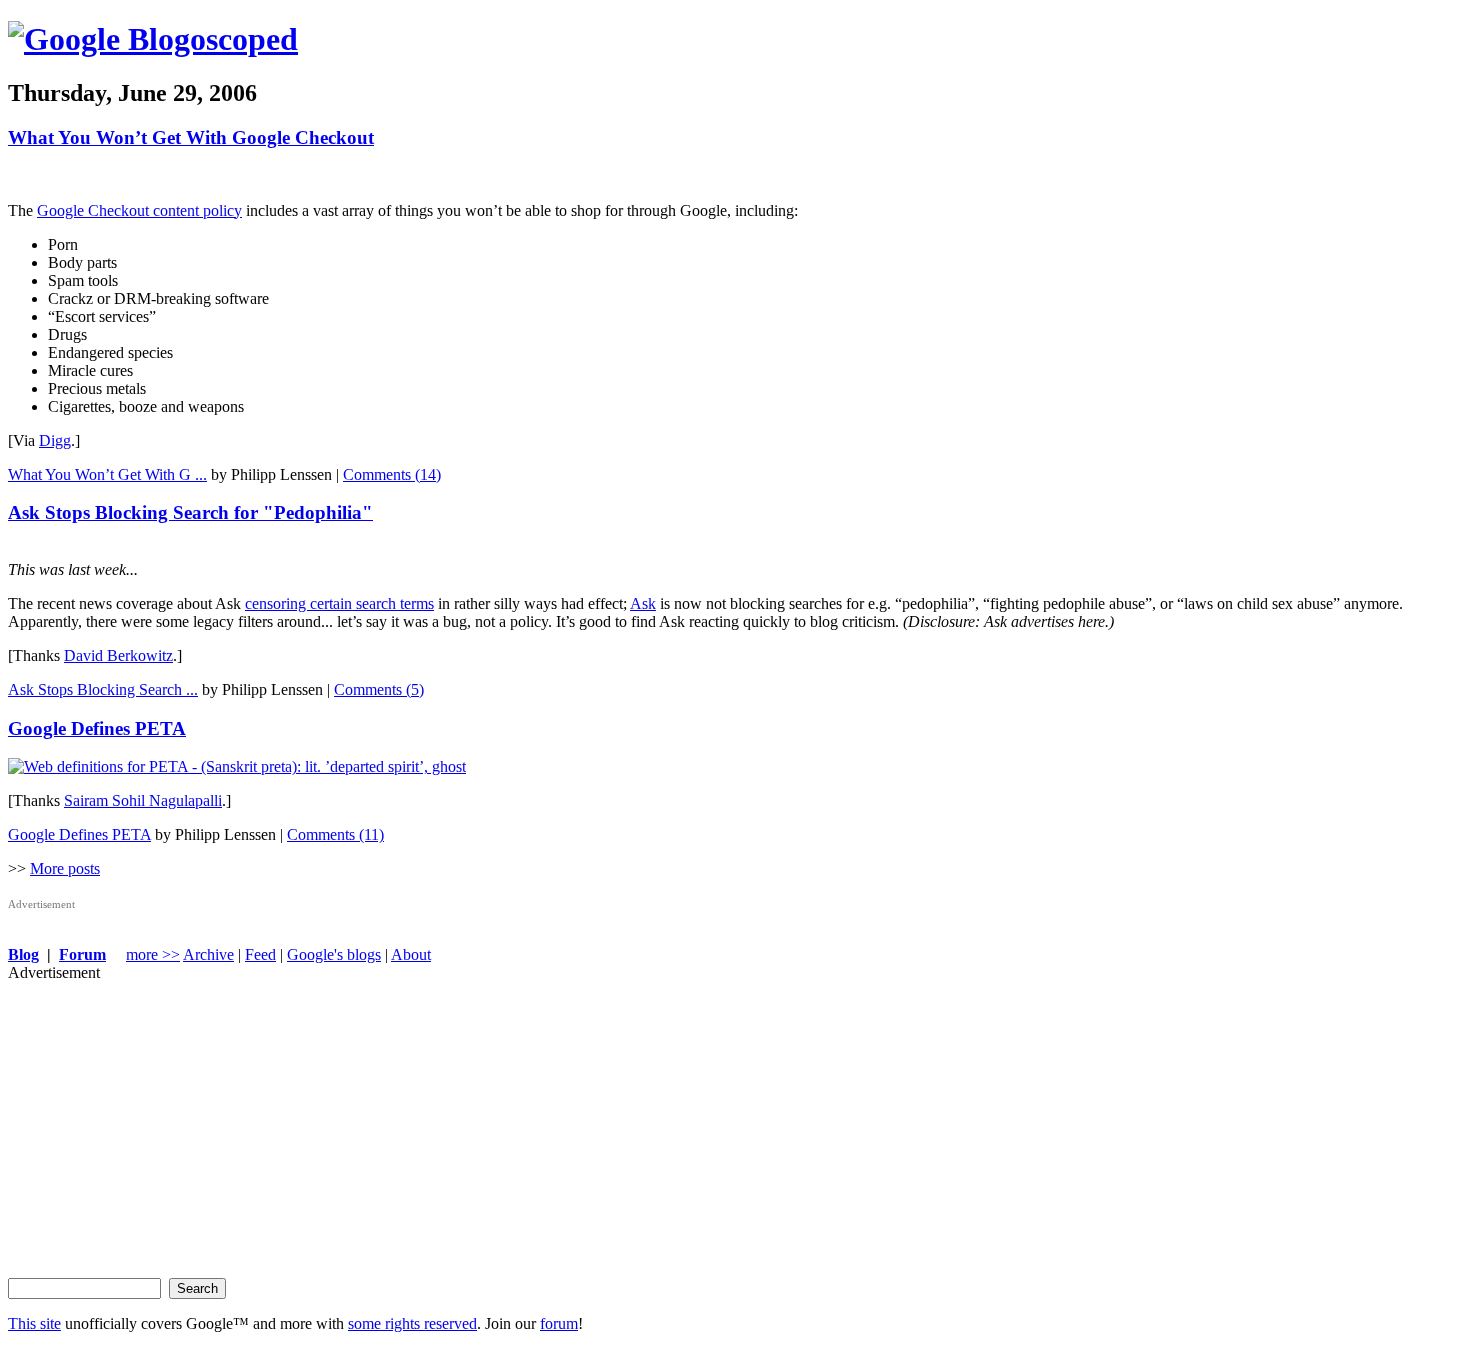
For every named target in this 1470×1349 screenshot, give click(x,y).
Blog (23, 954)
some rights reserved (412, 1323)
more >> (153, 954)
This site (34, 1323)
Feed (260, 954)
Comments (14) (392, 474)
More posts (65, 868)
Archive (208, 954)
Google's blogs (334, 954)
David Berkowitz (118, 655)
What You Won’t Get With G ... (107, 474)
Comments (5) (379, 689)
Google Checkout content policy (139, 210)
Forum (82, 954)
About (411, 954)
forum (559, 1323)
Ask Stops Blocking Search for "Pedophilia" (190, 512)
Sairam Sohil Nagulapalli (143, 800)
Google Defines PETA (97, 728)
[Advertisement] (608, 1122)
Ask (643, 603)
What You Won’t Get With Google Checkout (191, 137)
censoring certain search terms (339, 603)
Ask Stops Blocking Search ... (103, 689)
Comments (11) (335, 834)
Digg (55, 440)
